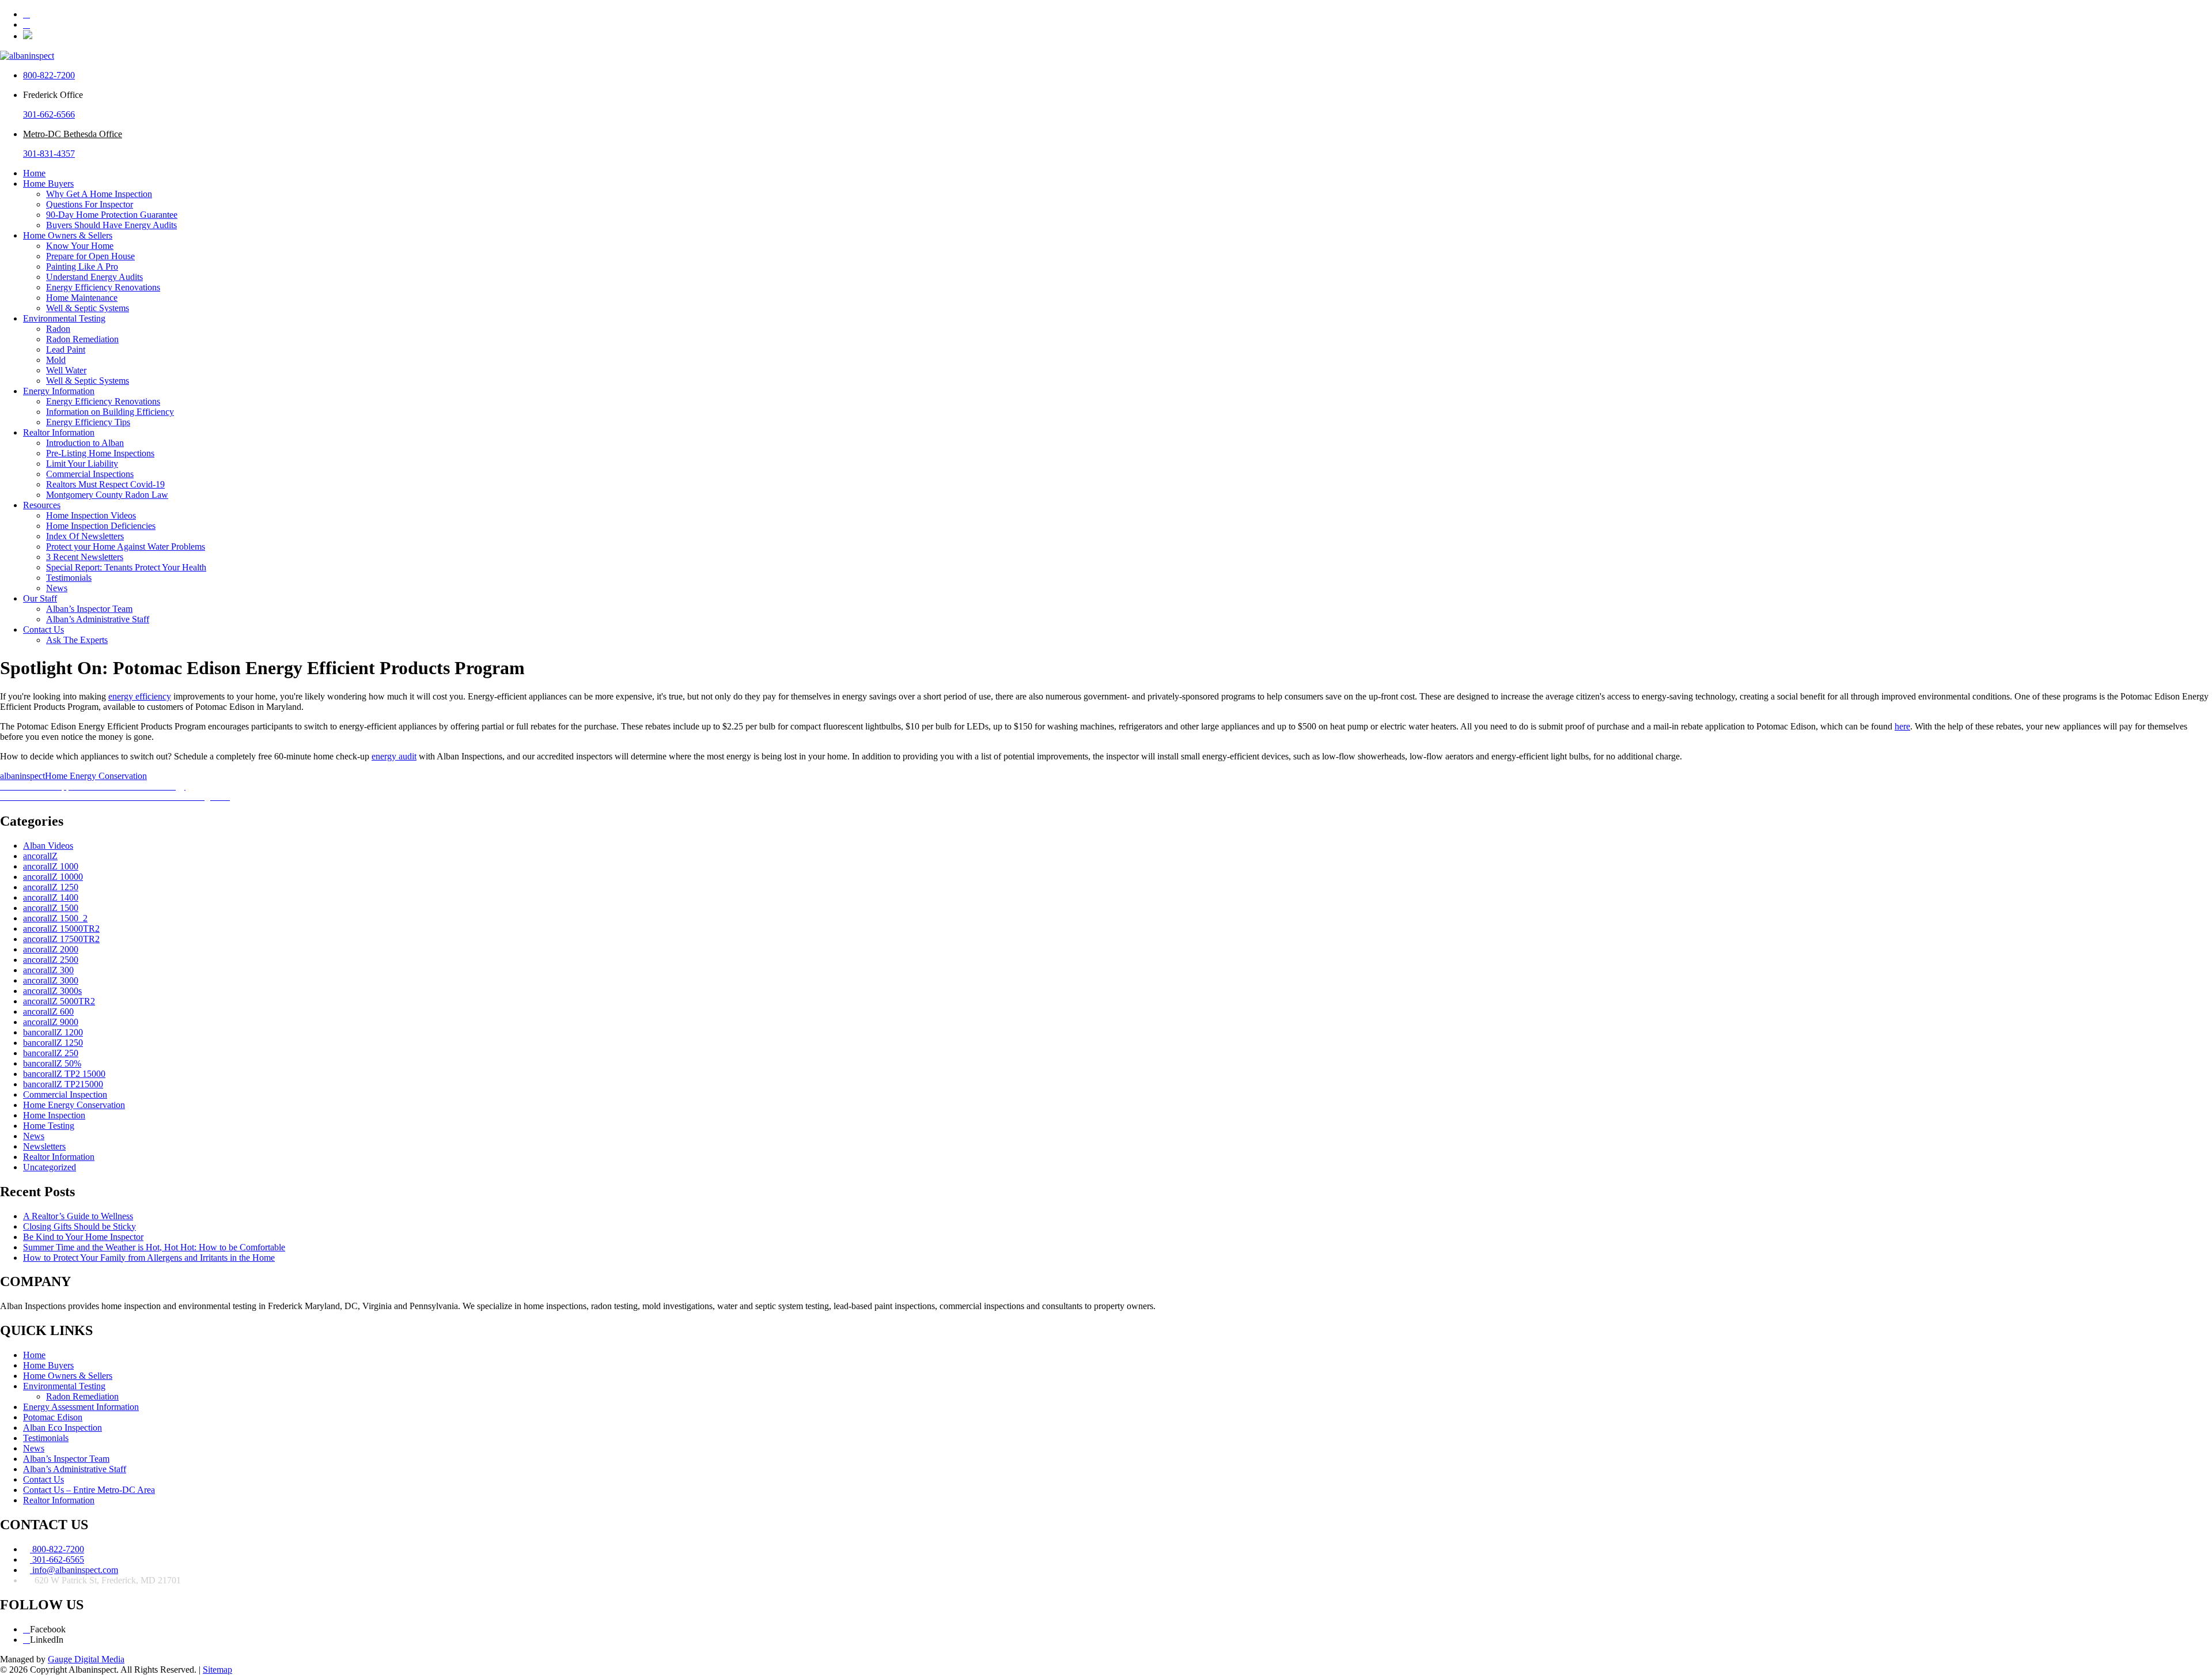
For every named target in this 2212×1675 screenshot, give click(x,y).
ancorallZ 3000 (51, 980)
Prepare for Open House (90, 256)
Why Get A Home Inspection (99, 194)
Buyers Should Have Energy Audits (111, 225)
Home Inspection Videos (91, 515)
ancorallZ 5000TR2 (59, 1001)
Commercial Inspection (65, 1094)
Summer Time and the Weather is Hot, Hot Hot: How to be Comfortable (154, 1247)
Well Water (66, 370)
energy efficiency (140, 696)
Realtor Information (59, 432)
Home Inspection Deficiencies (101, 526)
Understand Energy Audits (94, 277)
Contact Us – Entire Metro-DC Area (89, 1490)
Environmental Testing (64, 318)
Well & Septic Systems (88, 308)
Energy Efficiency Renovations (103, 287)
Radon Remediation (82, 339)
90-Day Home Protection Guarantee (112, 215)
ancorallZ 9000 (51, 1022)
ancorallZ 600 (48, 1012)
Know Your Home (80, 246)
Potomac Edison (53, 1417)
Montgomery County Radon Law (107, 495)
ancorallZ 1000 (51, 866)
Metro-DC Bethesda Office (73, 134)
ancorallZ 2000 (51, 949)
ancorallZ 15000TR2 (61, 929)
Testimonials (69, 578)
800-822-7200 (49, 75)
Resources (42, 505)
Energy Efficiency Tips (88, 422)
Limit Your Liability (82, 464)
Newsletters (44, 1146)
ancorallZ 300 (48, 970)
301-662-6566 (49, 114)
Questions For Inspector (90, 204)
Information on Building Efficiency (110, 412)
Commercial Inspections (90, 474)
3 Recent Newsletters (85, 557)
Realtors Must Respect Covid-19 (105, 484)
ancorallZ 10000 (53, 877)
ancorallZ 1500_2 (55, 918)
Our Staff (40, 598)
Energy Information (59, 391)
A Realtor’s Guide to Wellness (78, 1216)
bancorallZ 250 (51, 1053)
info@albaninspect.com (74, 1570)
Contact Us (43, 629)
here (1902, 726)
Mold (56, 360)
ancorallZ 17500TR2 (61, 939)
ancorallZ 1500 (51, 908)
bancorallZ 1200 (53, 1032)
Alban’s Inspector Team (89, 609)
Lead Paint (66, 349)
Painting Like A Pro (82, 266)
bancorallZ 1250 (53, 1043)
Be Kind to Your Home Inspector (83, 1237)
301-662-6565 (57, 1559)
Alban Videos (48, 846)
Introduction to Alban (85, 443)
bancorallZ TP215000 (63, 1084)
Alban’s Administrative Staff (98, 619)
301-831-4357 (49, 154)
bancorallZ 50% (52, 1063)
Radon (58, 329)
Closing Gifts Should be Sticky (79, 1226)
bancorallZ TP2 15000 (64, 1074)
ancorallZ (40, 856)
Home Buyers (48, 184)
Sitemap (217, 1670)
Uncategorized (50, 1167)
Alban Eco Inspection (63, 1428)
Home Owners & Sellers (68, 235)
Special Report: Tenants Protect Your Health (126, 567)
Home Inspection (54, 1115)
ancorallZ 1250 (51, 887)
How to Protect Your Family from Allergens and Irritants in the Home (149, 1258)
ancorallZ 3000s (52, 991)
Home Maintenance (82, 298)
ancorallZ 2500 (51, 960)
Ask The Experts (77, 640)
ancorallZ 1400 (51, 897)
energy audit (394, 756)
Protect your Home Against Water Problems (126, 547)
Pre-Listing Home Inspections (100, 453)
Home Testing (49, 1126)
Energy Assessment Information (81, 1407)
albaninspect (22, 776)
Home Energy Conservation (96, 776)
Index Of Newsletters (85, 536)
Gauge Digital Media (86, 1659)
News (57, 588)
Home (34, 173)
